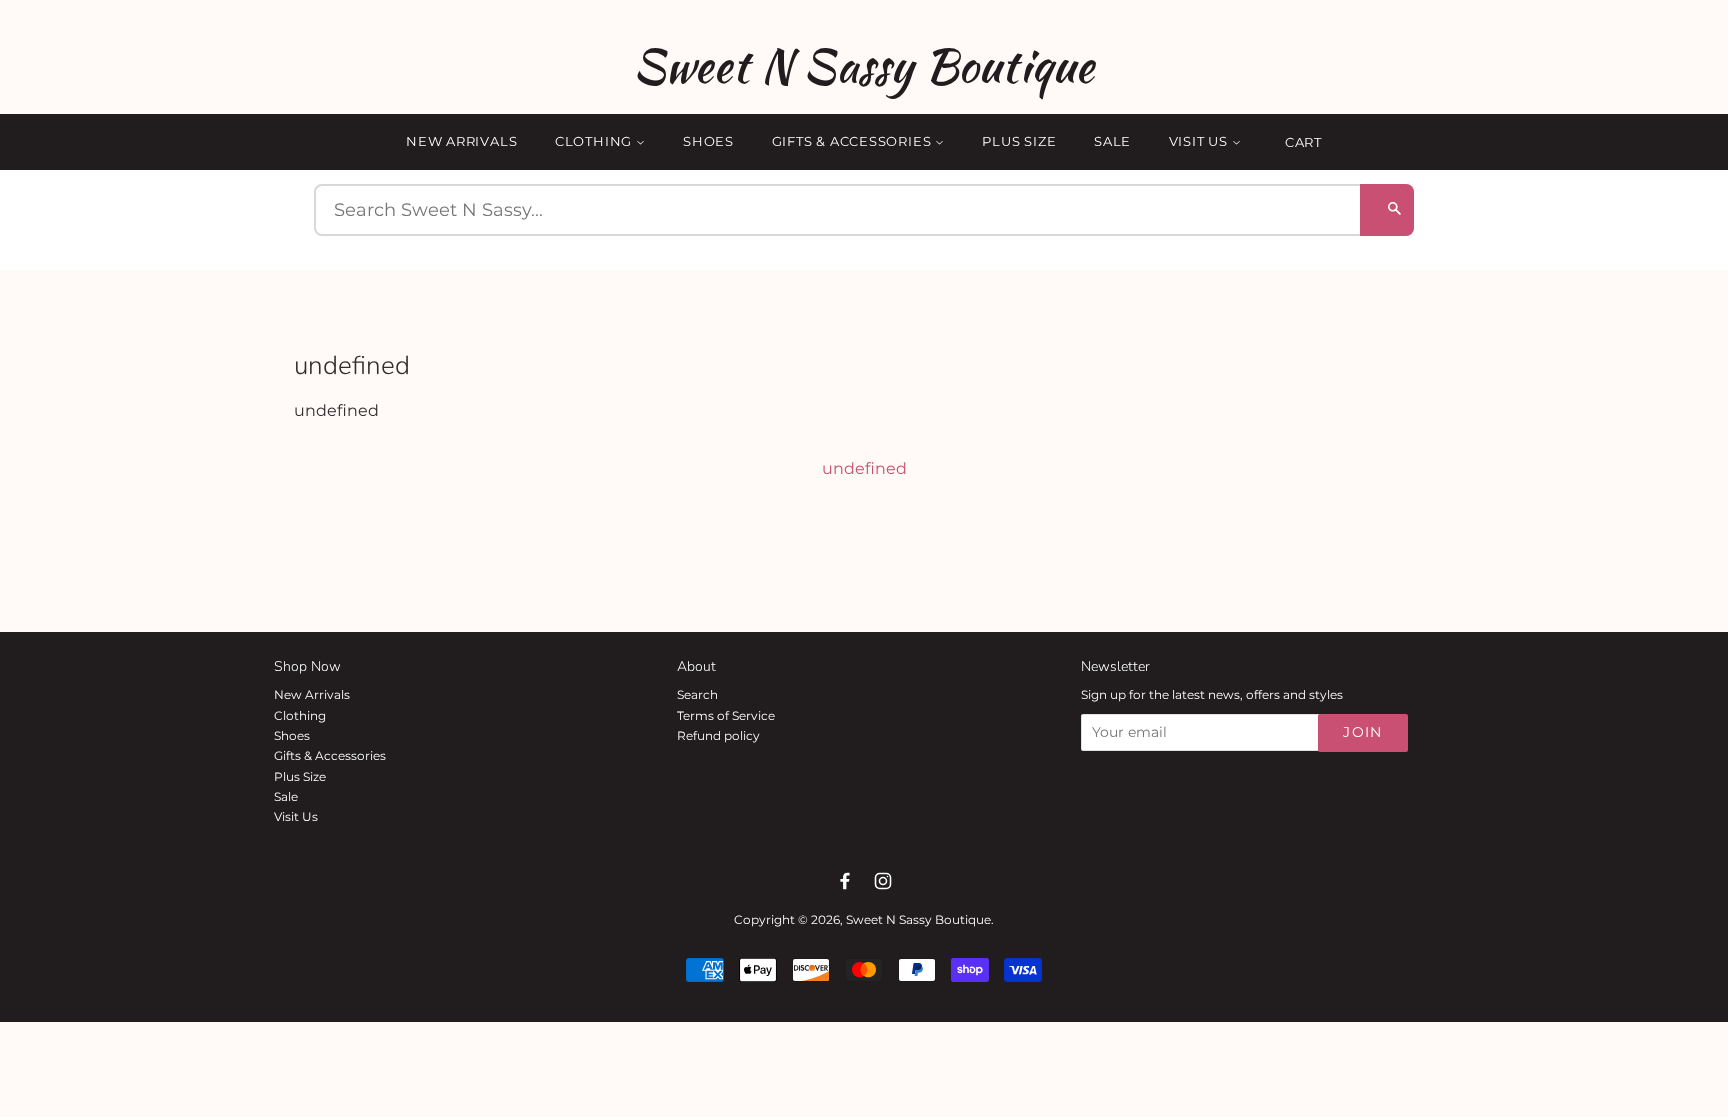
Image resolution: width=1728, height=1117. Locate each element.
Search (697, 694)
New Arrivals (461, 141)
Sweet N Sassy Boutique (863, 66)
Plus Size (1019, 141)
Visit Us (1200, 141)
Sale (1112, 141)
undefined (864, 468)
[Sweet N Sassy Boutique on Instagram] (883, 881)
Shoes (708, 141)
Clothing (595, 141)
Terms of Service (726, 715)
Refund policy (718, 735)
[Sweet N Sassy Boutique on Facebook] (845, 881)
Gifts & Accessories (854, 141)
